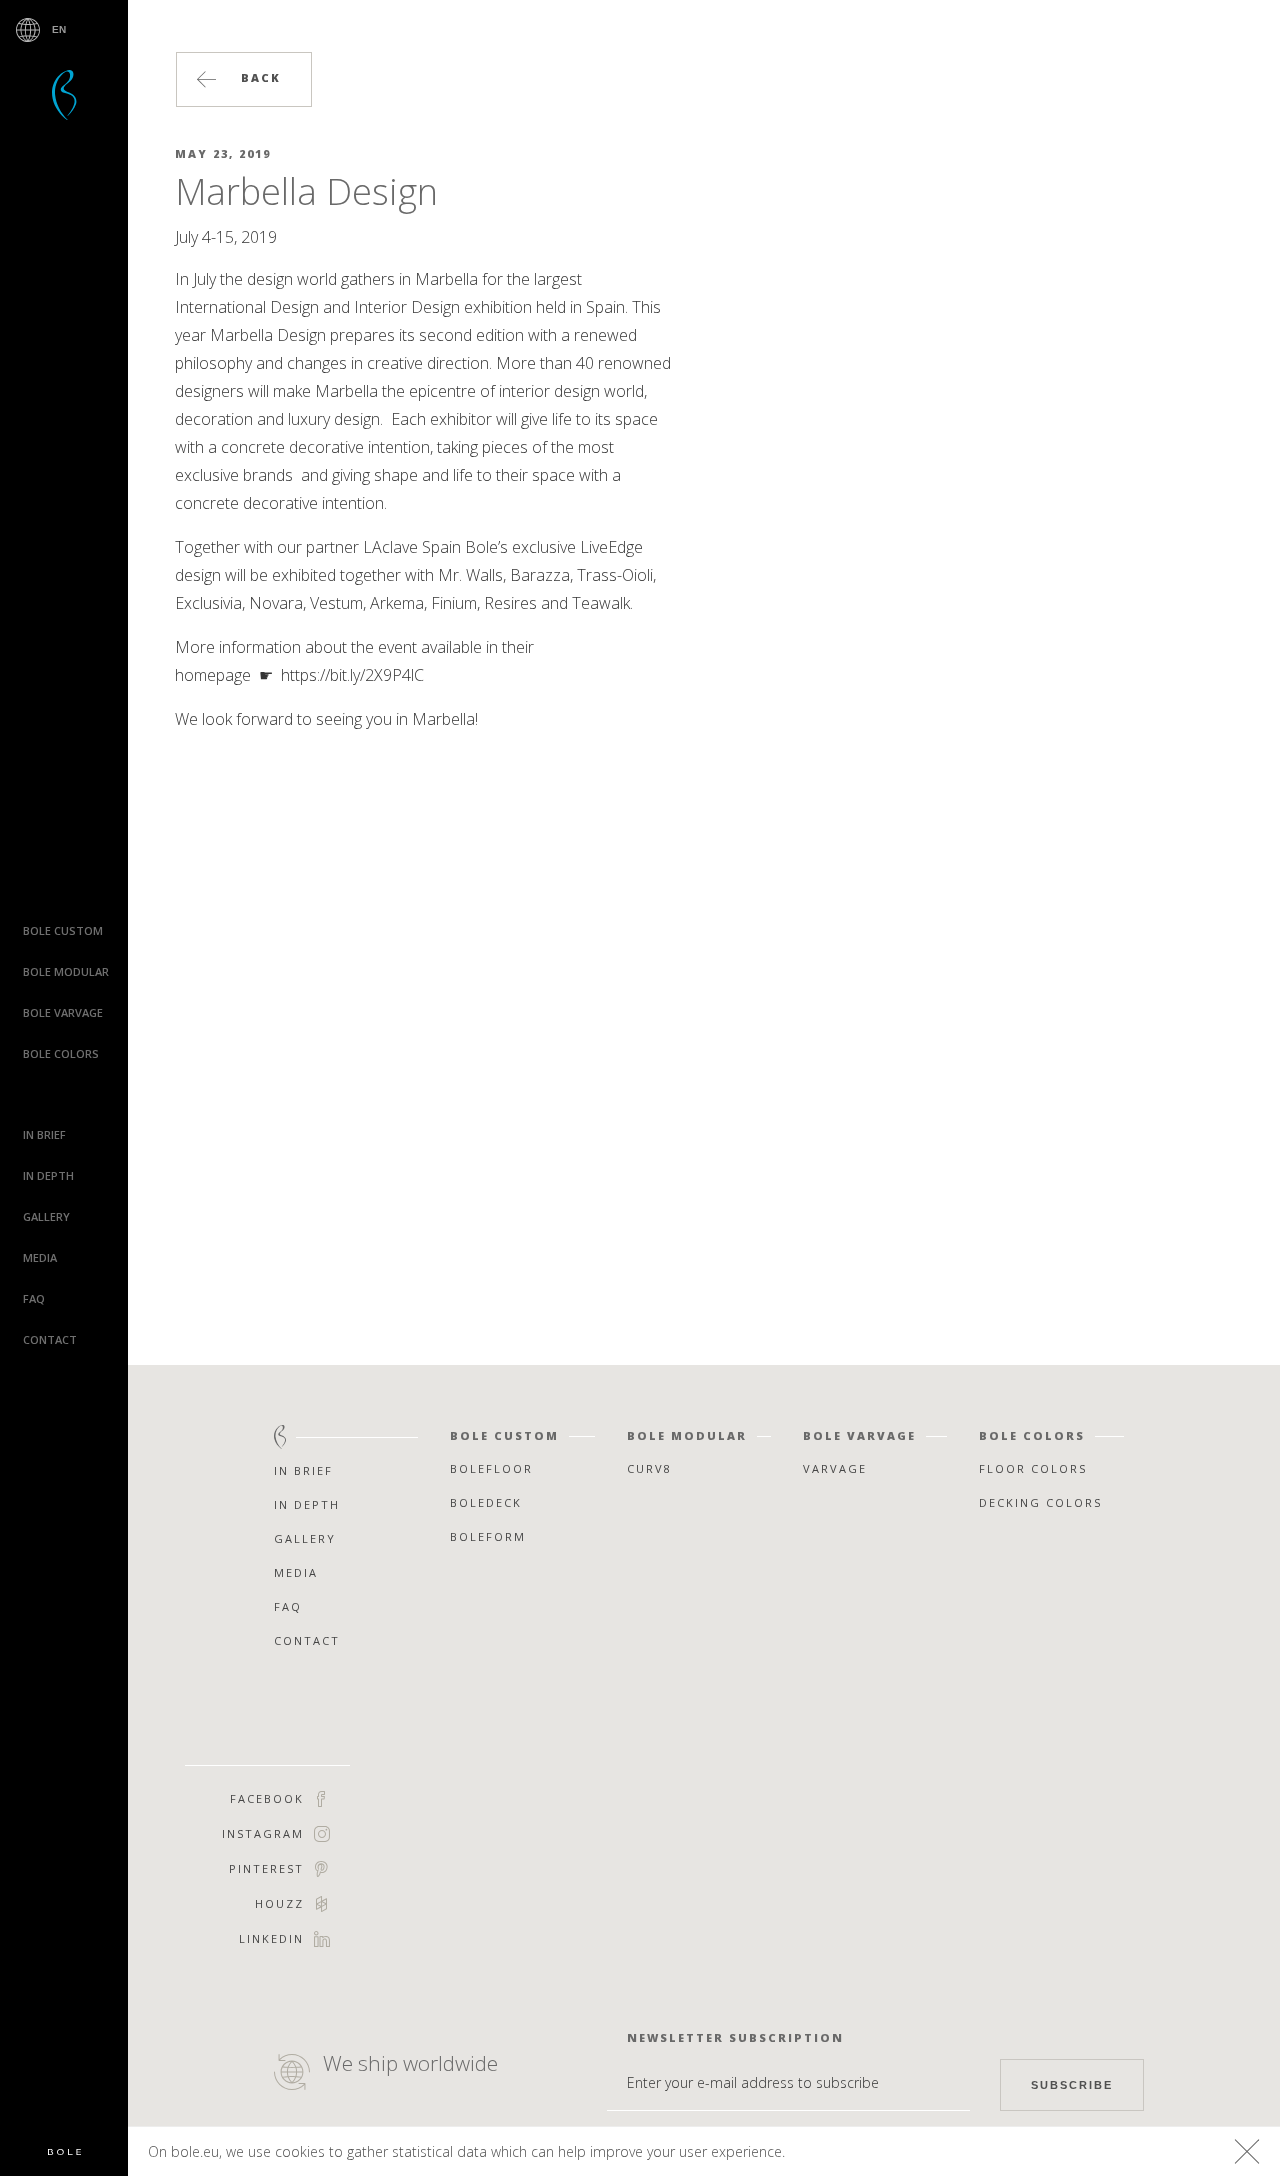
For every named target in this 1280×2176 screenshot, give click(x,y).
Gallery (46, 1216)
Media (40, 1257)
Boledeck (486, 1502)
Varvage (835, 1468)
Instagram (263, 1833)
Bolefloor (64, 2152)
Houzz (279, 1903)
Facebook (267, 1798)
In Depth (48, 1175)
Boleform (488, 1536)
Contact (50, 1339)
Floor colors (1033, 1468)
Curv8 (649, 1468)
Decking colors (1040, 1502)
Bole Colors (61, 1053)
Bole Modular (66, 971)
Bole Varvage (63, 1012)
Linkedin (271, 1938)
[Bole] (64, 95)
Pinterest (266, 1868)
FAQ (34, 1298)
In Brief (44, 1134)
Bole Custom (63, 930)
